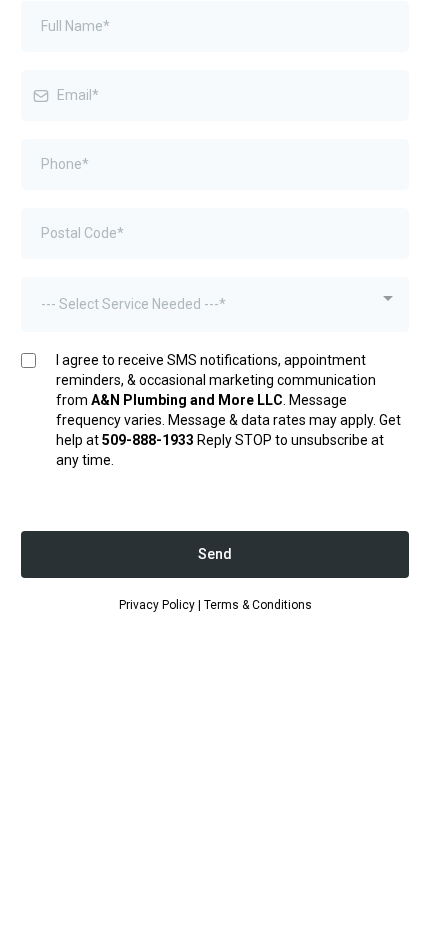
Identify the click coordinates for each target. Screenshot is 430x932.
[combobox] (215, 304)
